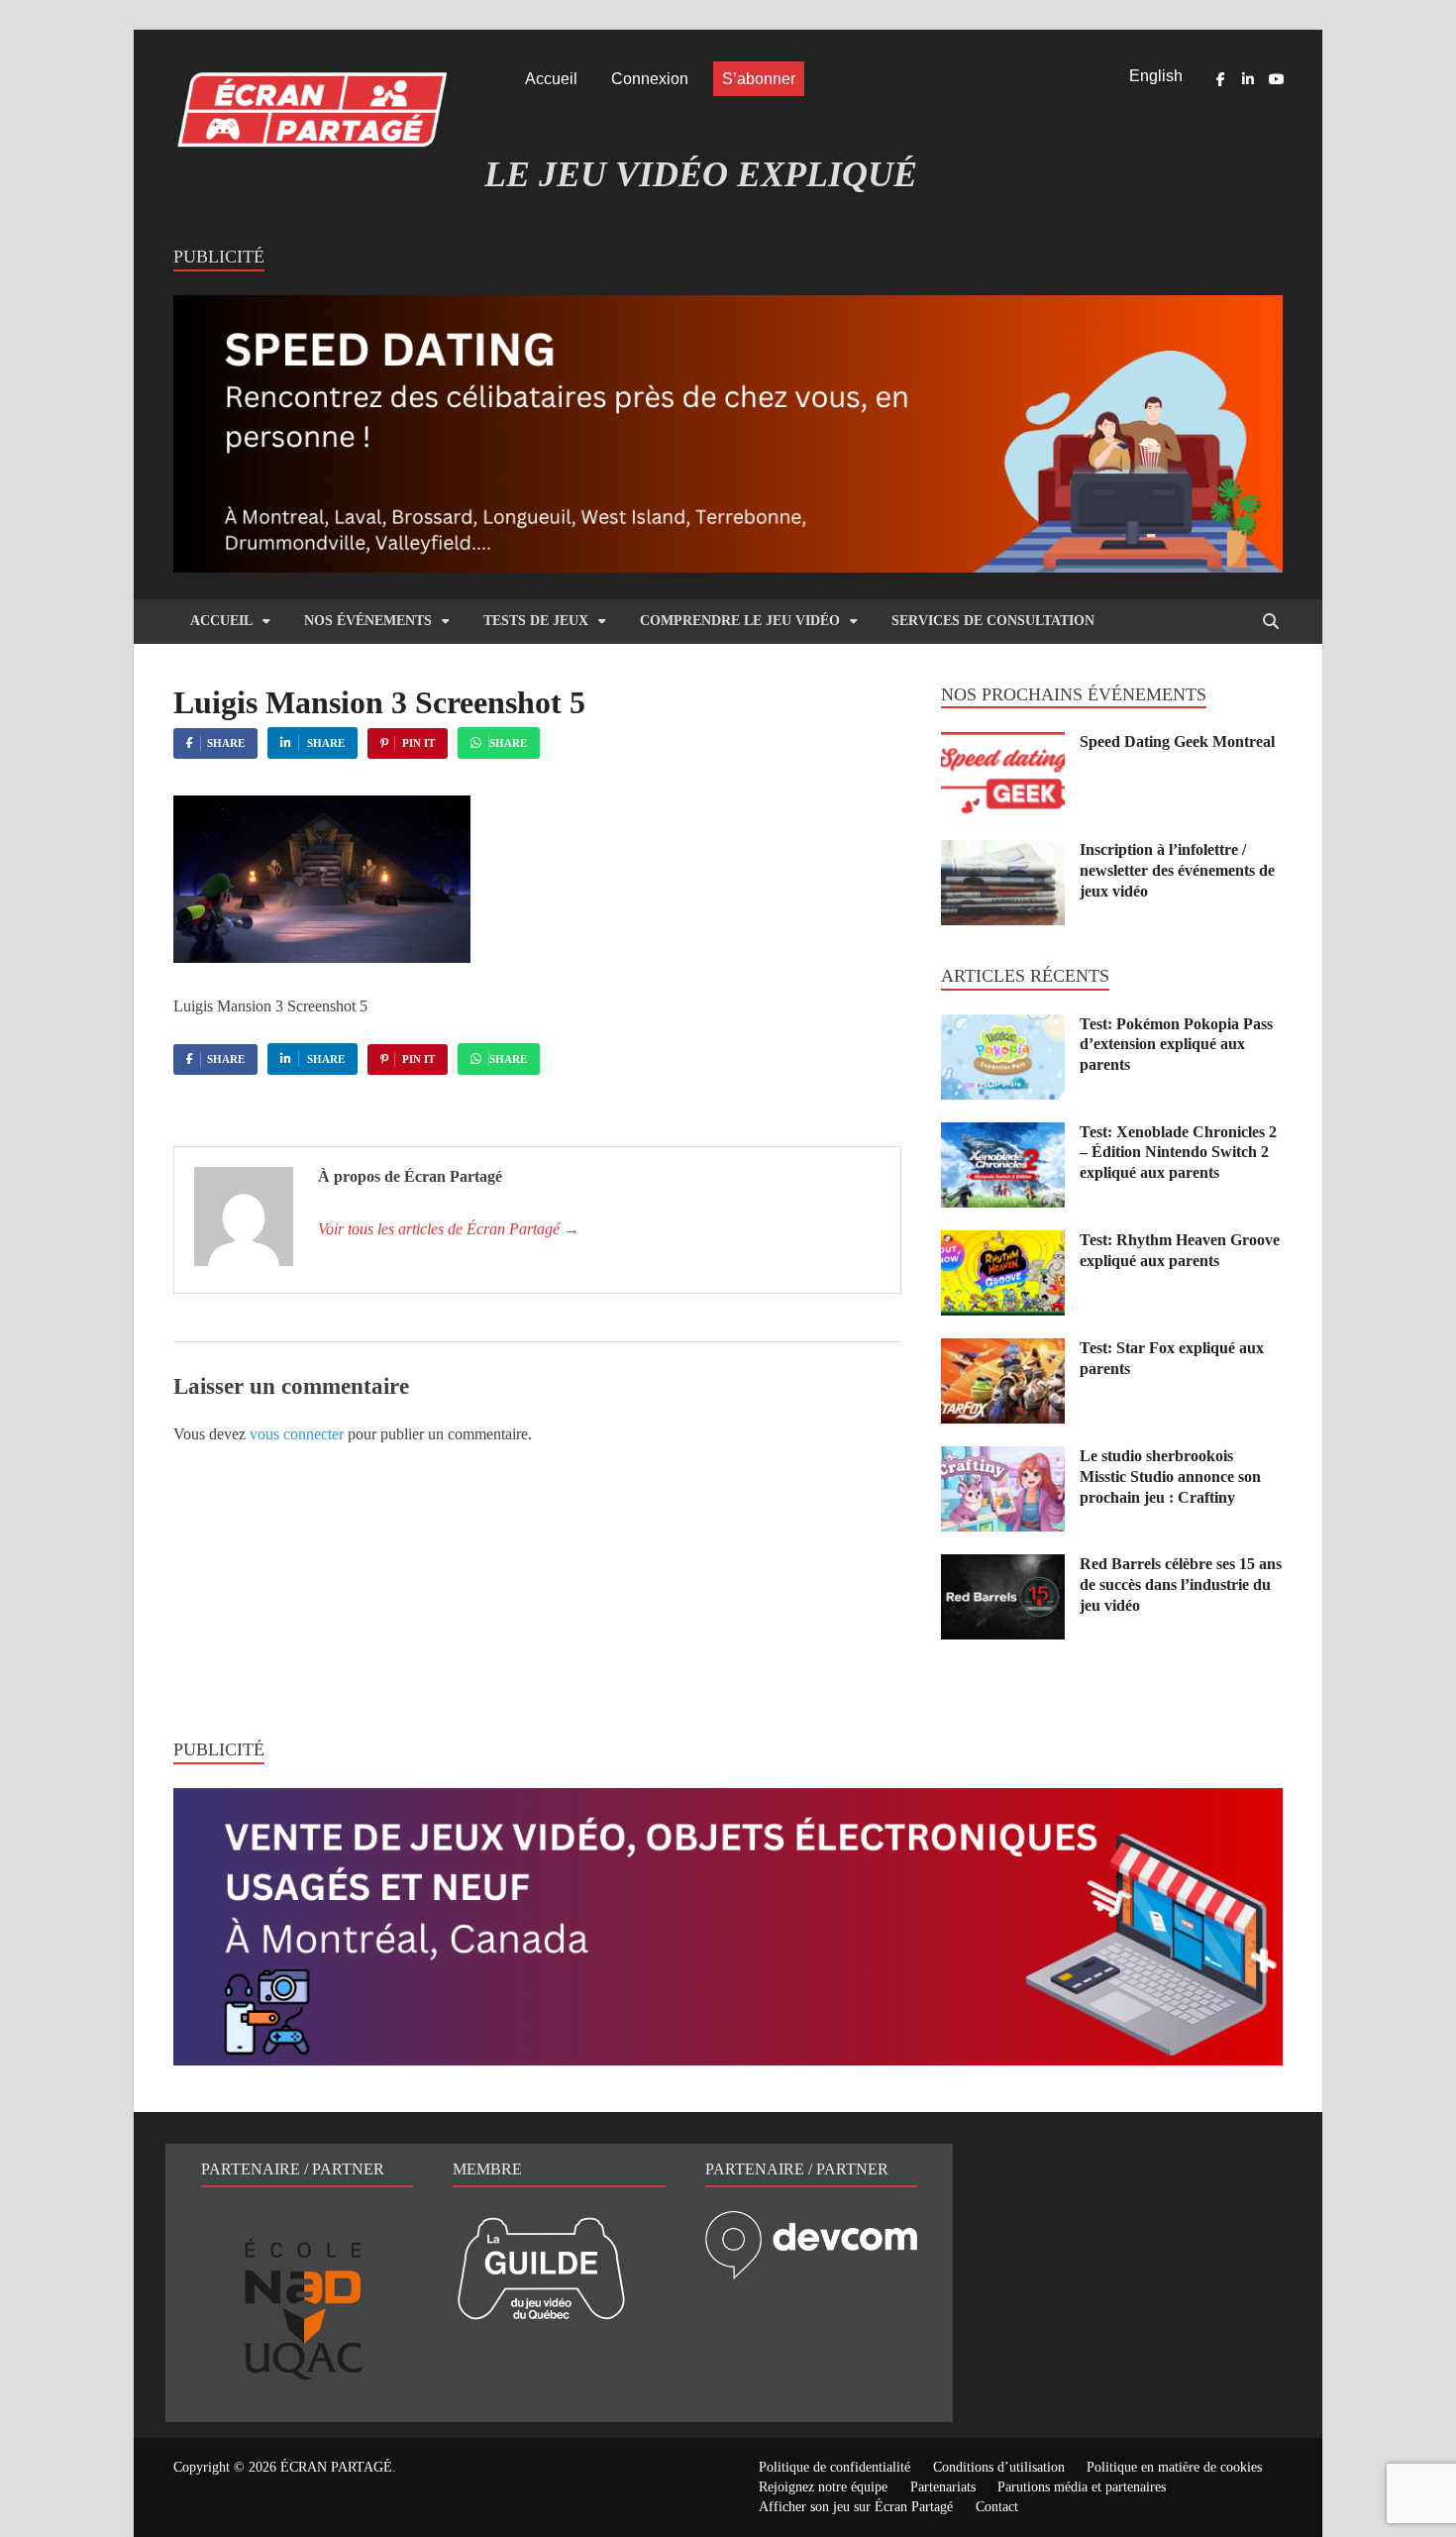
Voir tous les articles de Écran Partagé (449, 1229)
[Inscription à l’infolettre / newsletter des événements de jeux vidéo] (1003, 851)
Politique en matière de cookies (1174, 2467)
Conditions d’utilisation (999, 2467)
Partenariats (943, 2487)
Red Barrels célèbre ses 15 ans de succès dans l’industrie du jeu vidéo (1181, 1585)
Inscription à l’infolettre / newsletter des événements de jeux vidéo (1177, 870)
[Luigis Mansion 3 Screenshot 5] (322, 957)
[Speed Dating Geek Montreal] (1003, 743)
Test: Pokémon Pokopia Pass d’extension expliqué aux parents (1176, 1045)
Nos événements (368, 621)
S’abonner (759, 79)
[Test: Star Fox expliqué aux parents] (1003, 1350)
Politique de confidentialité (834, 2467)
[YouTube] (1276, 79)
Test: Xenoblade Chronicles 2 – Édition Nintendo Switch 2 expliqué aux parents (1178, 1153)
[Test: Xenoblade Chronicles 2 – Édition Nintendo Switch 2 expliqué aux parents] (1003, 1134)
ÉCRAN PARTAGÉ (336, 2467)
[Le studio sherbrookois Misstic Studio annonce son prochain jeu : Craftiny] (1003, 1458)
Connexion (650, 79)
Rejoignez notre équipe (823, 2487)
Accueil (551, 79)
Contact (997, 2507)
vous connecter (297, 1434)
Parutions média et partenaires (1082, 2487)
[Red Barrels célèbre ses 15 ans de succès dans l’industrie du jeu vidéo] (1003, 1566)
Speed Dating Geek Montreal (1177, 741)
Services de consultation (993, 621)
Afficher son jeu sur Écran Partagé (856, 2507)
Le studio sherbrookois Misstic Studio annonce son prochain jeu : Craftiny (1170, 1477)
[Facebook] (1220, 79)
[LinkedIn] (1248, 79)
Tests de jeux (536, 621)
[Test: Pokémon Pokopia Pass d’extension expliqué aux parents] (1003, 1026)
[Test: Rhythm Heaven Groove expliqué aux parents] (1003, 1242)
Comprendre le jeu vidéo (740, 621)
